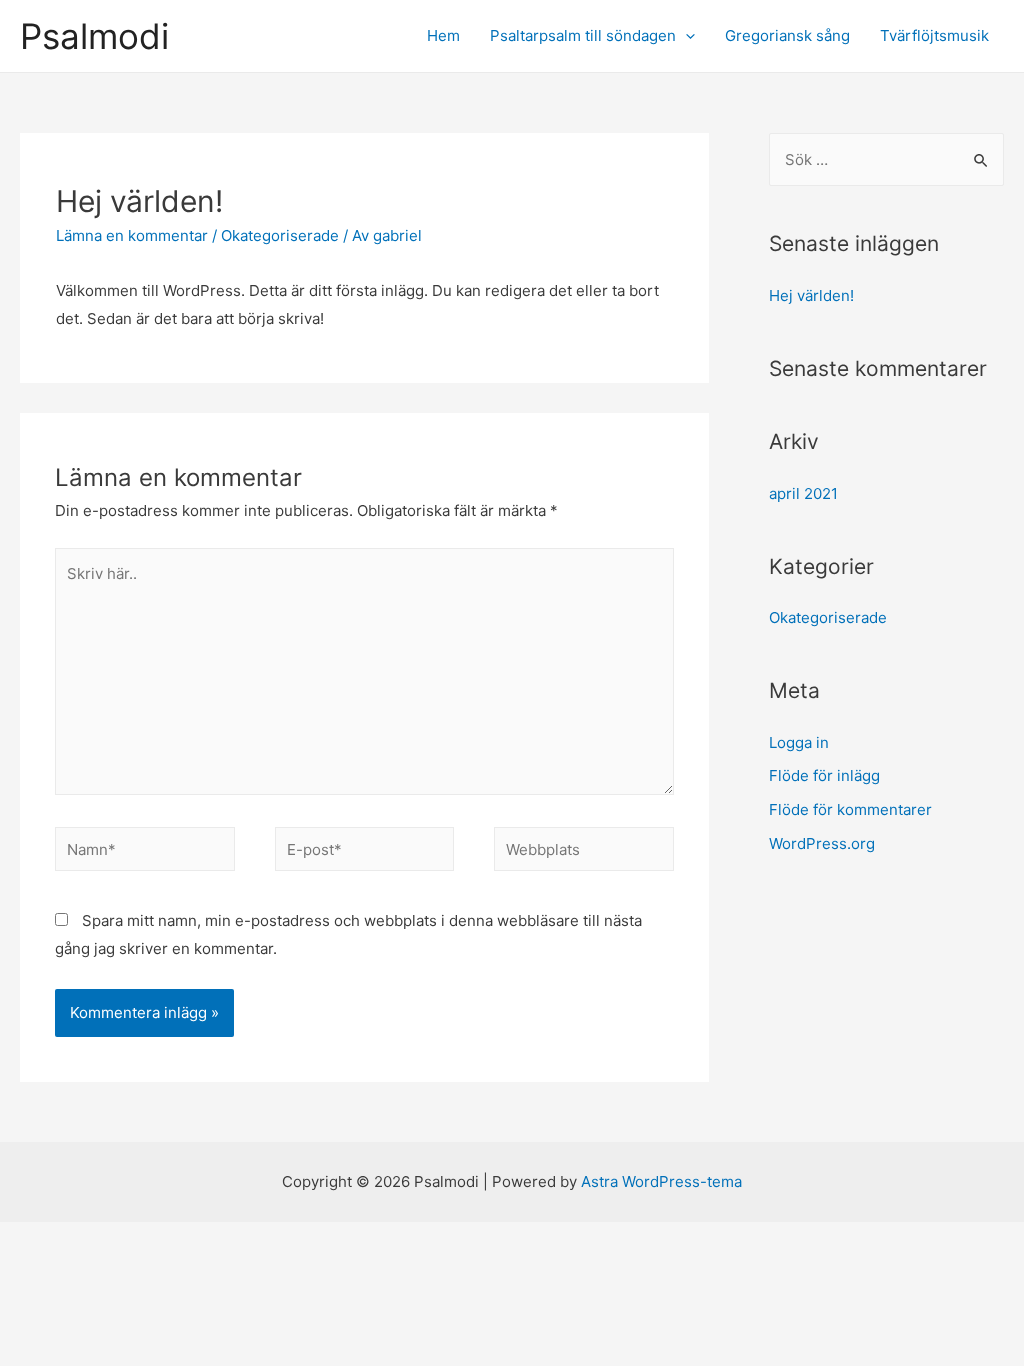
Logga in (799, 742)
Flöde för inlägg (824, 775)
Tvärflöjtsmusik (934, 35)
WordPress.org (822, 843)
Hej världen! (811, 295)
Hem (443, 35)
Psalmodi (94, 36)
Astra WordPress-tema (661, 1181)
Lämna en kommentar (132, 235)
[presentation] (685, 35)
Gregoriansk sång (787, 35)
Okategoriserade (280, 235)
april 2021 (803, 493)
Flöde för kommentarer (850, 809)
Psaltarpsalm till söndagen (583, 35)
